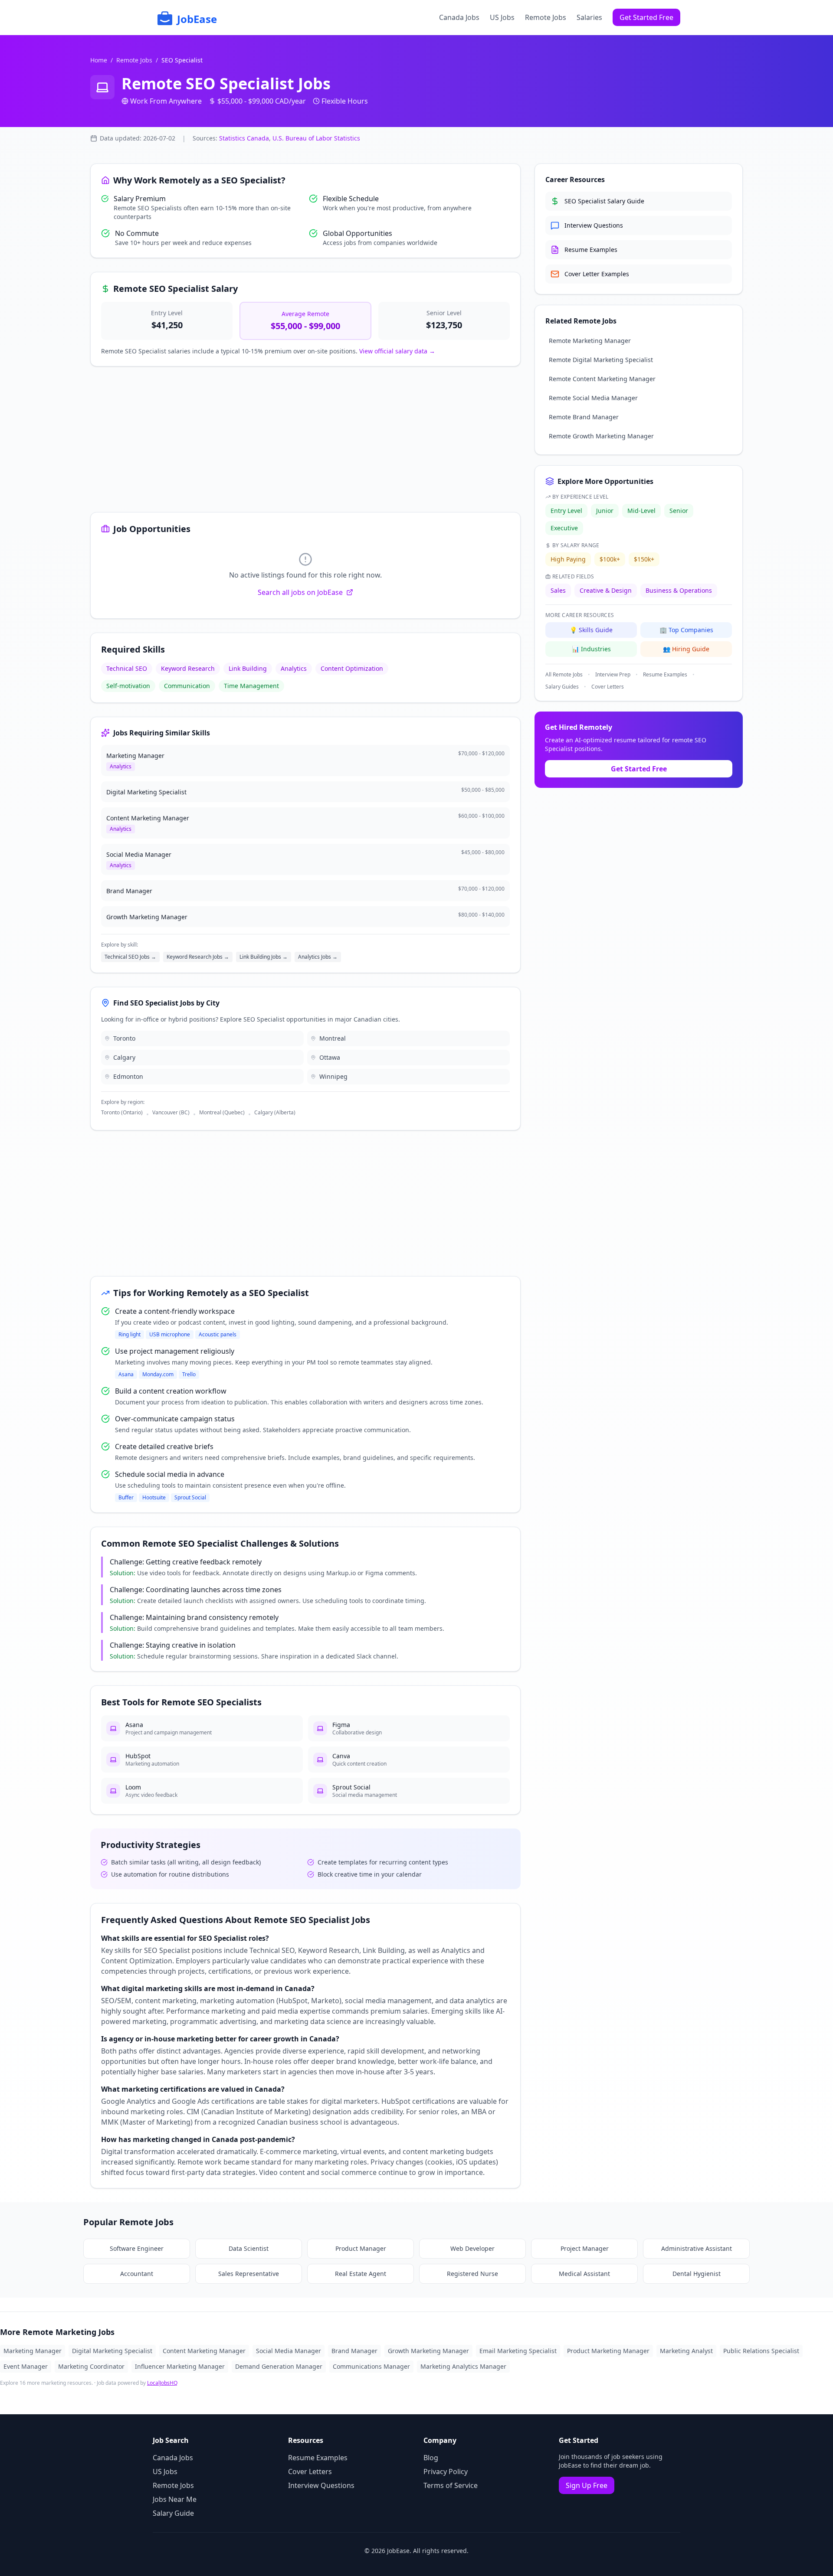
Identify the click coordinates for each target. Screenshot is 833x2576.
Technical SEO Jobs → (130, 957)
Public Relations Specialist (761, 2351)
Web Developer (472, 2248)
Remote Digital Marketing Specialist (601, 360)
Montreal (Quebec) (222, 1113)
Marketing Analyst (686, 2351)
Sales (558, 590)
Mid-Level (641, 511)
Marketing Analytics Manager (463, 2366)
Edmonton (128, 1076)
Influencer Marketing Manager (180, 2366)
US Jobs (502, 17)
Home (99, 60)
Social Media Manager (289, 2351)
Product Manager (361, 2248)
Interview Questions (321, 2485)
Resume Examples (665, 675)
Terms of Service (451, 2485)
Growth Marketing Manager (428, 2351)
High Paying (568, 559)
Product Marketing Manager (608, 2351)
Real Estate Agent (361, 2274)
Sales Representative (249, 2274)
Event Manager (26, 2366)
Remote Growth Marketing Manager (601, 436)
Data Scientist (249, 2248)
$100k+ (610, 559)
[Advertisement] (305, 441)
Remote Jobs (546, 17)
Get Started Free (646, 17)
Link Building (248, 668)
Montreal (333, 1038)
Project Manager (585, 2248)
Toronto (124, 1038)
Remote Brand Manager (584, 417)
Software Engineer (137, 2248)
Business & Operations (679, 590)
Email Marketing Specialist (518, 2351)
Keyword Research (188, 668)
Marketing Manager (33, 2351)
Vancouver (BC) (171, 1113)
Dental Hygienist (697, 2274)
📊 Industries (591, 649)
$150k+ (644, 559)
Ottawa (330, 1057)
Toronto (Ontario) (122, 1113)
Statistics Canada (244, 138)
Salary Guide (173, 2513)
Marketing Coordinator (91, 2366)
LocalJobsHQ (162, 2383)
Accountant (137, 2274)
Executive (564, 528)
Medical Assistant (584, 2274)
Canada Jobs (459, 17)
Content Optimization (352, 668)
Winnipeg (333, 1076)
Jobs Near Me (175, 2499)
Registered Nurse (472, 2274)
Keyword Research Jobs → (198, 957)
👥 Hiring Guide (686, 649)
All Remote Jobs (564, 675)
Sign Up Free (587, 2485)
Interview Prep (613, 675)
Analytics (294, 668)
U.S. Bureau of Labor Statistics (316, 138)
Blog (431, 2458)
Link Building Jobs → (264, 957)
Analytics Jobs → (318, 957)
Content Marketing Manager (204, 2351)
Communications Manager (371, 2366)
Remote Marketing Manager (590, 341)
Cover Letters (608, 687)
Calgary (124, 1057)
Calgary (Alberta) (275, 1113)
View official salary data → (397, 351)
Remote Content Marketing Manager (602, 379)
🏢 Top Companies (686, 630)
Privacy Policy (446, 2472)
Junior (605, 511)
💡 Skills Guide (591, 630)
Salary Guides (562, 687)
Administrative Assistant (697, 2248)
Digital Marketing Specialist (112, 2351)
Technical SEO (127, 668)
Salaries (589, 17)
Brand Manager (354, 2351)
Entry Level (566, 511)
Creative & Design (606, 590)
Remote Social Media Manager (593, 398)
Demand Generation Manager (279, 2366)
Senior (679, 511)
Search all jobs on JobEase (300, 592)
